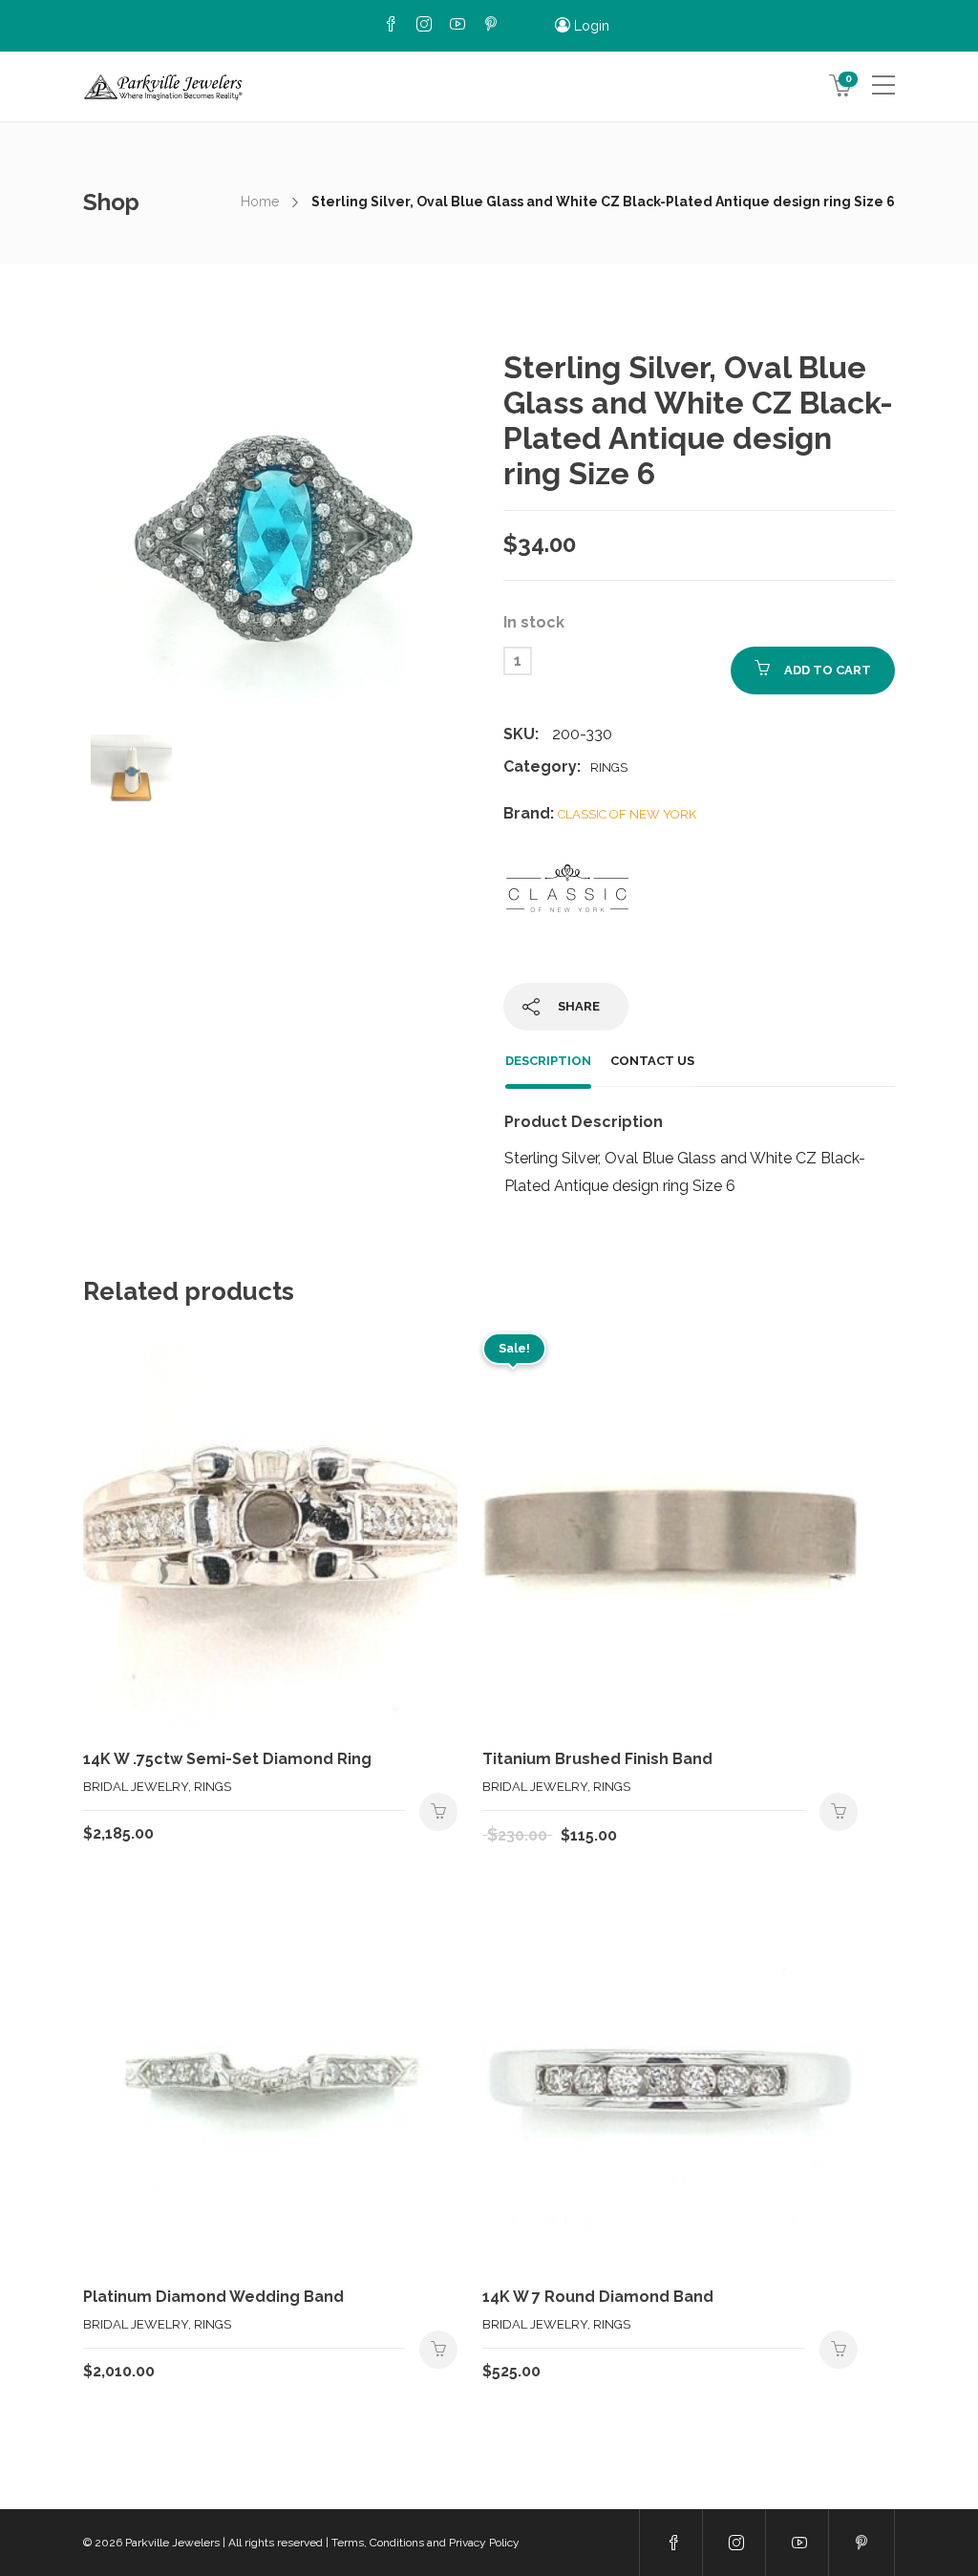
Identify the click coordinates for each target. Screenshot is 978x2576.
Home (260, 202)
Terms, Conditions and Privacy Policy (425, 2543)
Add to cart (828, 670)
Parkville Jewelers (172, 2543)
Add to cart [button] (438, 1812)
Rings (609, 767)
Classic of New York (627, 814)
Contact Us (652, 1061)
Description (548, 1061)
